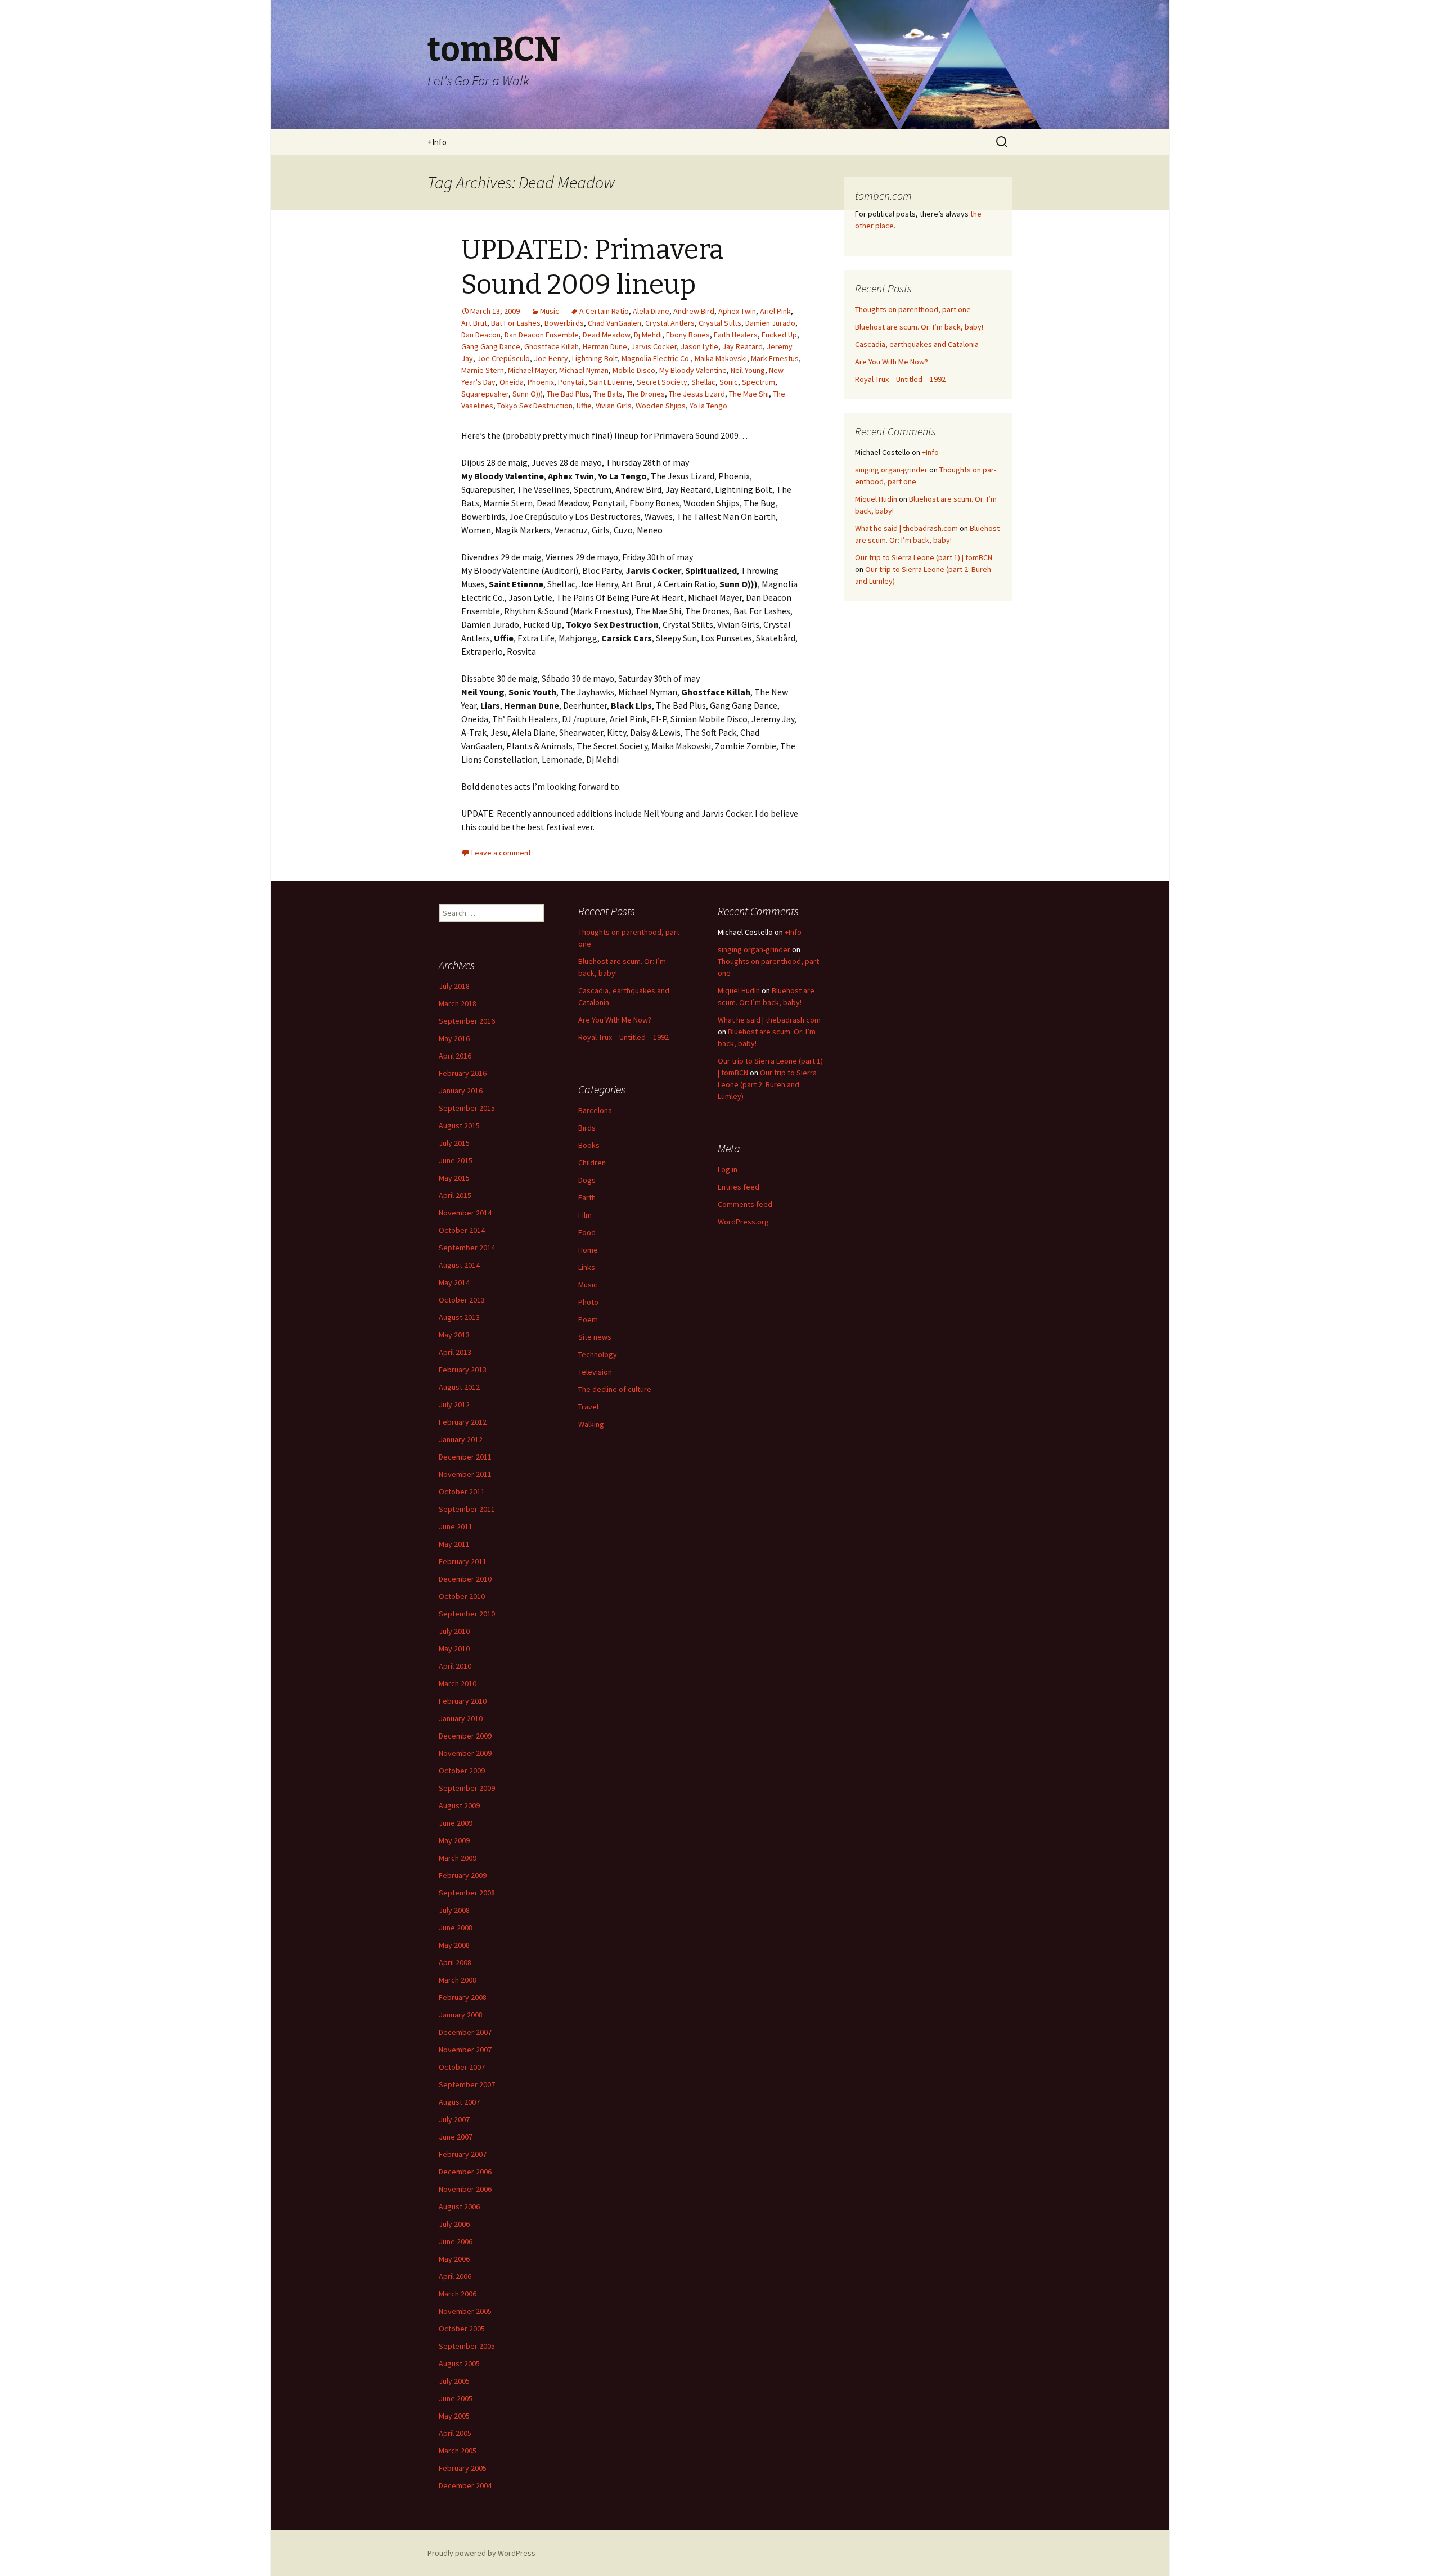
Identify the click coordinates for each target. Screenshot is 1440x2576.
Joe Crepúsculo (503, 358)
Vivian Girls (614, 406)
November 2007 (465, 2050)
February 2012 (463, 1422)
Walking (591, 1424)
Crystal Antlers (670, 323)
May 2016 (454, 1038)
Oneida (512, 382)
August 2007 (459, 2102)
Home (588, 1250)
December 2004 (465, 2485)
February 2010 (463, 1701)
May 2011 (454, 1544)
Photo (588, 1302)
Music (550, 311)
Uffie (584, 406)
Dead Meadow (606, 335)
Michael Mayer (532, 370)
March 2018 (458, 1003)
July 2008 (454, 1910)
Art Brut (474, 323)
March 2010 (458, 1683)
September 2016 (467, 1021)
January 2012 (461, 1439)
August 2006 (459, 2206)
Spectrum (759, 382)
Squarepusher (485, 394)
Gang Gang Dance (491, 346)
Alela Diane (651, 311)
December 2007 (465, 2032)
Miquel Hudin (876, 499)
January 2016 (461, 1091)
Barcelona (595, 1110)
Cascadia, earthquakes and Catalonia (917, 344)
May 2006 (454, 2259)
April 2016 (455, 1056)
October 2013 (462, 1300)
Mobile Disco (634, 370)
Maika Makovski (721, 358)
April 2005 (455, 2433)
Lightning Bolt (595, 358)
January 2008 (461, 2015)
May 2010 (454, 1649)
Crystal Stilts (720, 323)
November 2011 (465, 1474)
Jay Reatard (742, 346)
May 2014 (454, 1282)
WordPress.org (743, 1222)
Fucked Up (779, 335)
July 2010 (454, 1631)
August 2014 (459, 1265)
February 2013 (463, 1370)
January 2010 (461, 1718)
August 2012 (459, 1387)
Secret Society (662, 382)
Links (587, 1267)
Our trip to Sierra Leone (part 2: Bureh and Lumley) (767, 1084)
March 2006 (458, 2294)
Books (589, 1145)
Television (595, 1372)
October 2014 (462, 1230)
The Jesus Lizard (697, 394)
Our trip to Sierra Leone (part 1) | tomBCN (924, 557)
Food (587, 1232)
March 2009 (458, 1858)
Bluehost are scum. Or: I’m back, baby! (919, 327)
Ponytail (571, 382)
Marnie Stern (483, 370)
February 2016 (463, 1073)
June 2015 (456, 1160)
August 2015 (459, 1125)
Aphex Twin (737, 311)
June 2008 (456, 1928)
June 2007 (456, 2137)
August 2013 (459, 1317)
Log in (728, 1169)
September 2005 (467, 2346)
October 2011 (462, 1492)
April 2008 (455, 1962)
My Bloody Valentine (693, 370)
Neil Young (748, 370)
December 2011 (465, 1457)
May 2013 (454, 1335)
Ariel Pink (775, 311)
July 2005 (454, 2381)
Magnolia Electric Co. (656, 358)
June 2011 (456, 1526)
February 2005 (463, 2468)
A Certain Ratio (604, 311)
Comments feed (745, 1204)
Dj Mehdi (648, 335)
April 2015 (455, 1195)
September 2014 (467, 1248)
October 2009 (462, 1771)
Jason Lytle (699, 346)
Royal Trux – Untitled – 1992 (900, 379)
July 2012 (454, 1404)
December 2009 (465, 1736)
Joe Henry (551, 358)
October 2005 (462, 2329)
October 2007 (462, 2067)
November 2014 (465, 1213)
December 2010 (465, 1579)
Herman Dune (605, 346)
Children (592, 1163)
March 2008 (458, 1980)
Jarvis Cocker (654, 346)
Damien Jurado (770, 323)
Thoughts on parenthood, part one (913, 309)
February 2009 (463, 1875)
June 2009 (456, 1823)
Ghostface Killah (552, 346)
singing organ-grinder (891, 470)
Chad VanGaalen (615, 323)
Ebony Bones (688, 335)
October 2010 (462, 1596)
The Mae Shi (749, 394)
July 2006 (454, 2224)
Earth (587, 1197)
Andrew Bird (694, 311)
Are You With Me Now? (892, 362)
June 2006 (456, 2241)
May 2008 (454, 1945)
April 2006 (455, 2276)
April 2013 (455, 1352)
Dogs (587, 1180)
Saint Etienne (611, 382)
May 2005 (454, 2416)
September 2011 (467, 1509)
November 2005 (465, 2311)
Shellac (703, 382)
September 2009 (467, 1788)
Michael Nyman (584, 370)
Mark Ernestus (775, 358)
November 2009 (465, 1753)
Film (585, 1215)
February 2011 (463, 1561)
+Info (437, 142)
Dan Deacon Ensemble (542, 335)
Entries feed (739, 1187)
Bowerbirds (564, 323)
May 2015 (454, 1178)
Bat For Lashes (516, 323)
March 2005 (458, 2451)
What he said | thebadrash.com (906, 528)
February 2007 (463, 2154)
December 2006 (465, 2172)
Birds (587, 1128)
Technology (598, 1354)
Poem (588, 1319)
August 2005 (459, 2363)
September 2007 (467, 2084)
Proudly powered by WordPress (481, 2553)
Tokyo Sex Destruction (535, 406)
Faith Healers (736, 335)
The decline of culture (615, 1389)
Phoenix (541, 382)
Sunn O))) (528, 394)
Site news (595, 1337)
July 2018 (454, 986)
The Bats (608, 394)
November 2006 (465, 2189)
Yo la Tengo (708, 406)
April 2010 (455, 1666)
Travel (588, 1407)
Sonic (729, 382)
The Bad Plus (568, 394)
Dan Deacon (481, 335)
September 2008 (467, 1893)
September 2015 (467, 1108)
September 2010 (467, 1614)
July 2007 (454, 2119)
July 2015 (454, 1143)
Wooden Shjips (661, 406)
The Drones (646, 394)
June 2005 (456, 2398)
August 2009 (459, 1805)
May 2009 (454, 1840)
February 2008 (463, 1997)
